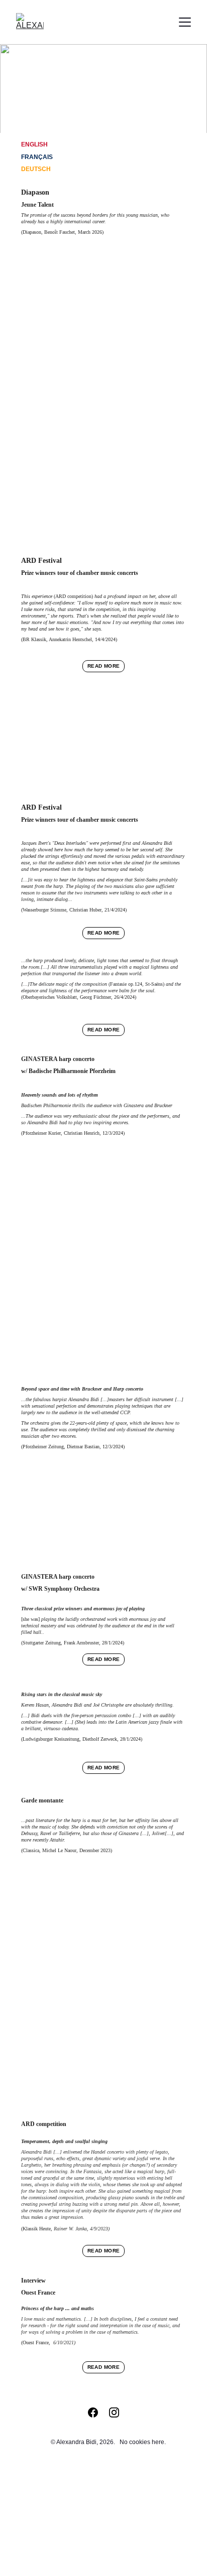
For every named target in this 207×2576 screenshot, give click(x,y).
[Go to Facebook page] (98, 2412)
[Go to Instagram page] (114, 2412)
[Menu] (185, 22)
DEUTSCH (36, 169)
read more (104, 666)
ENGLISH (34, 144)
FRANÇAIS (37, 157)
